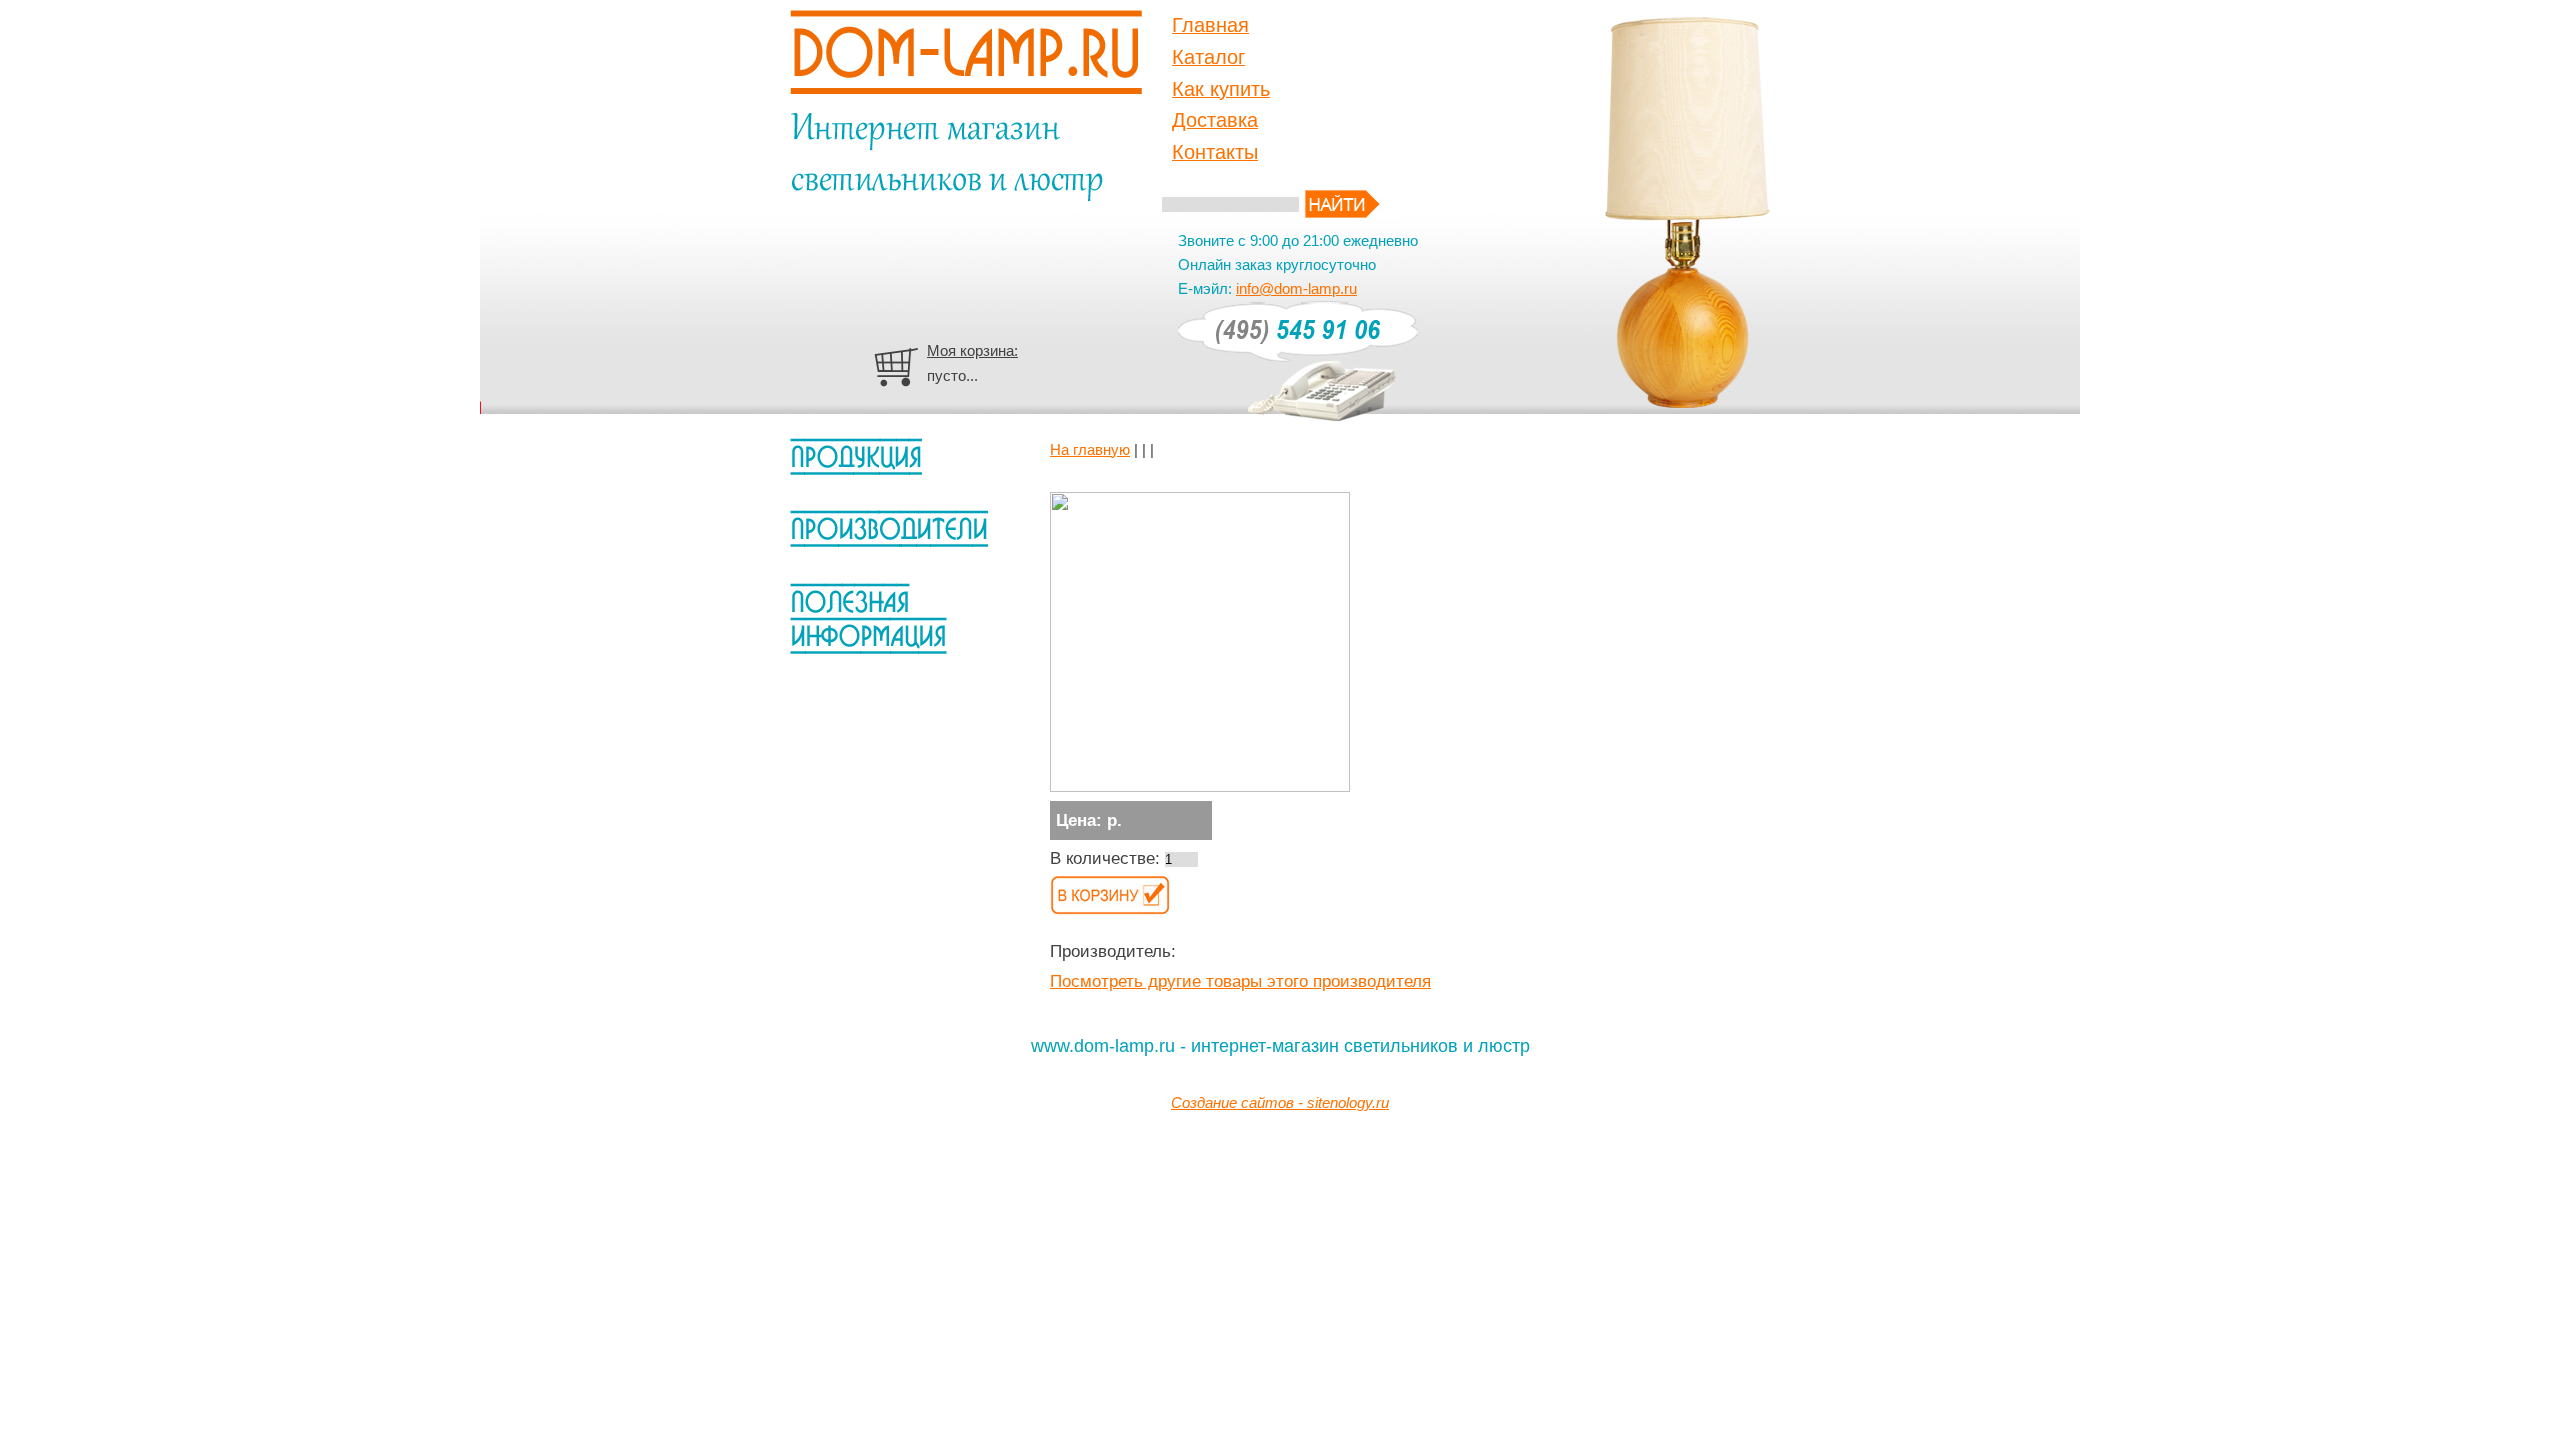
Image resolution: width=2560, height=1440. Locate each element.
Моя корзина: (972, 350)
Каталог (1208, 57)
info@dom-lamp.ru (1296, 288)
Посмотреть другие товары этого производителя (1240, 981)
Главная (1210, 25)
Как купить (1221, 89)
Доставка (1215, 120)
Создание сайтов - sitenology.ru (1280, 1102)
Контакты (1215, 152)
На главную (1090, 449)
